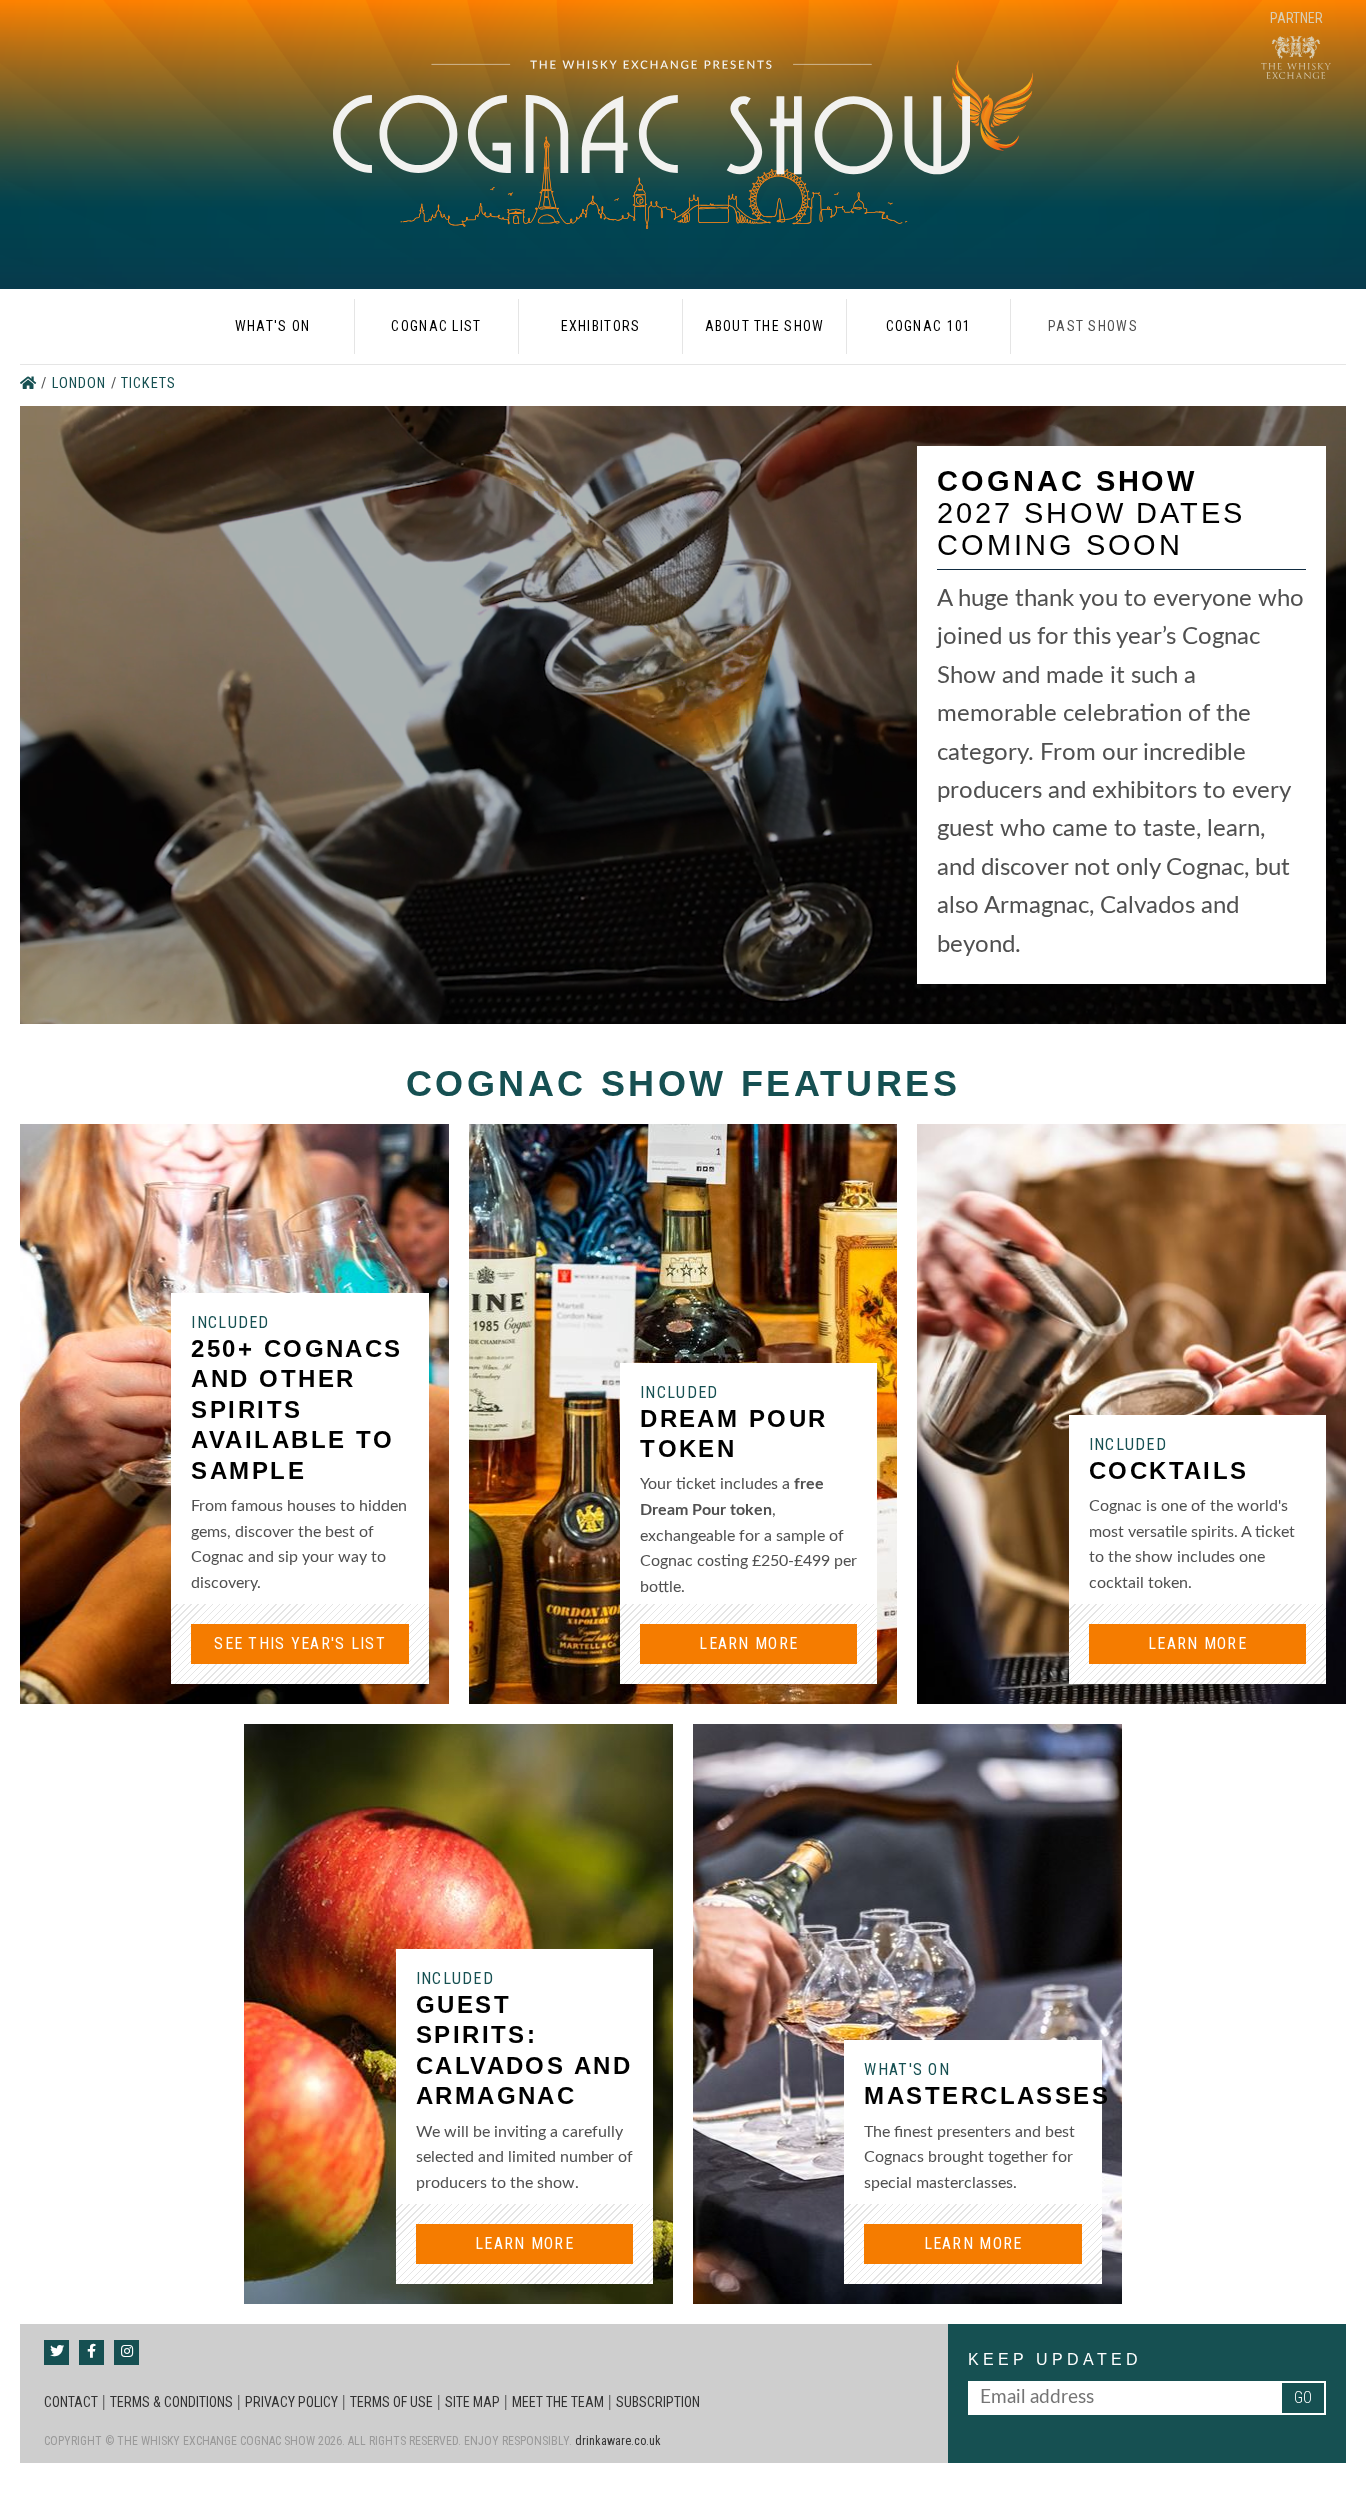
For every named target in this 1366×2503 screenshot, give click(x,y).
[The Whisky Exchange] (1296, 47)
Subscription (658, 2402)
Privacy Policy (291, 2402)
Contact (71, 2402)
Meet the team (558, 2402)
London (81, 383)
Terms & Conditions (171, 2402)
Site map (472, 2402)
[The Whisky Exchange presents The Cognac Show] (683, 144)
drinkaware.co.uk (618, 2441)
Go (1303, 2397)
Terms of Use (391, 2402)
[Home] (30, 383)
